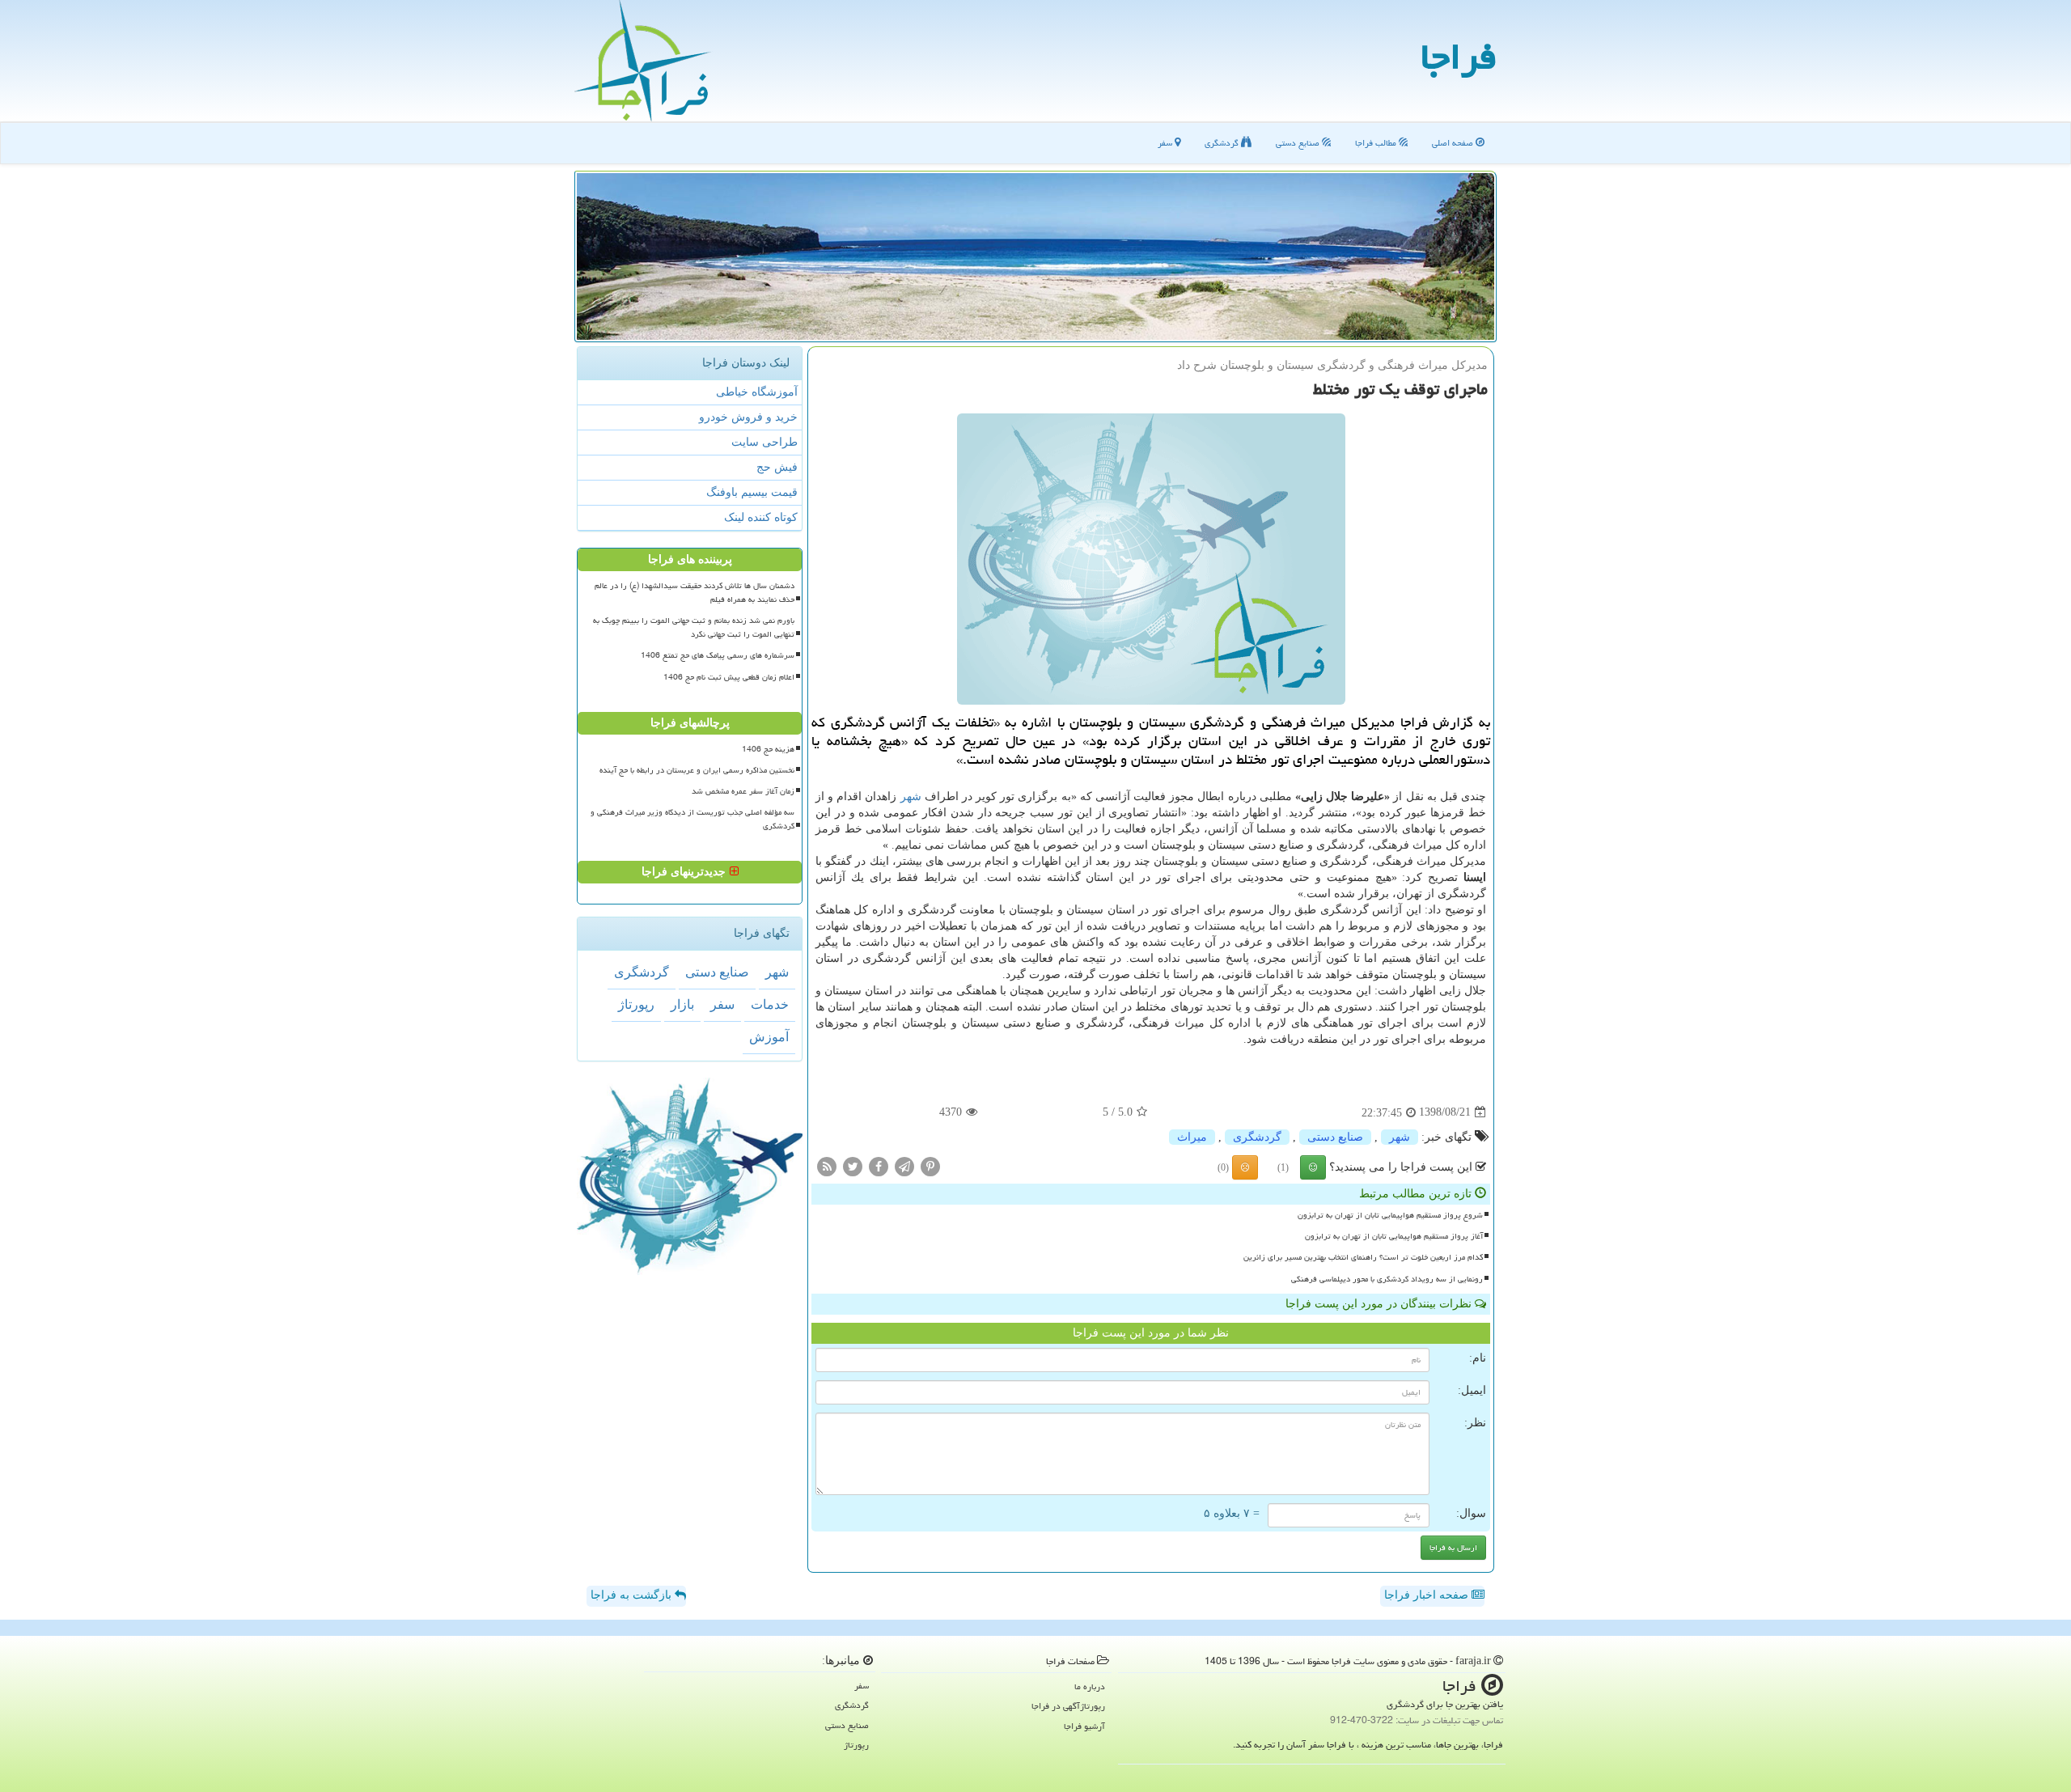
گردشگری (1223, 143)
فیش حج (777, 467)
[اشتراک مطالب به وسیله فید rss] (827, 1165)
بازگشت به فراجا (633, 1595)
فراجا (1459, 57)
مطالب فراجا (1377, 143)
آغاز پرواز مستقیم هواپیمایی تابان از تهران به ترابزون (1394, 1236)
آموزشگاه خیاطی (757, 392)
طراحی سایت (764, 442)
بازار (682, 1004)
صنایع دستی (1299, 143)
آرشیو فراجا (1084, 1726)
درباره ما (1090, 1686)
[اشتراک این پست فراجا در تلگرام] (904, 1165)
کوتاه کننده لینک (761, 517)
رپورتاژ (636, 1004)
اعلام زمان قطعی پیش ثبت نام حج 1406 (729, 677)
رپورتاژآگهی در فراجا (1068, 1706)
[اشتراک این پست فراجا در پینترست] (930, 1165)
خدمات (770, 1004)
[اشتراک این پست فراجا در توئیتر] (853, 1165)
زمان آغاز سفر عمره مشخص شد (743, 791)
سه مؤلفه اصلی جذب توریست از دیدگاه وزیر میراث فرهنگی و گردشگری (692, 819)
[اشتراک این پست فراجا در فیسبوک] (879, 1165)
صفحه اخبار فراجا (1428, 1595)
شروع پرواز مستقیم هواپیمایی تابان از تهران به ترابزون (1390, 1215)
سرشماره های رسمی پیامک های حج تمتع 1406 (718, 655)
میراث (1192, 1137)
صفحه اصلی (1454, 143)
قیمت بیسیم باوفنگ (752, 492)
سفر (1166, 143)
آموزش (769, 1037)
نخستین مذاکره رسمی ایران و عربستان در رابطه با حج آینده (697, 770)
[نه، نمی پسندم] (1245, 1167)
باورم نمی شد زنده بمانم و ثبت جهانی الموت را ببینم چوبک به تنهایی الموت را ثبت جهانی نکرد (694, 627)
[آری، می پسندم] (1313, 1167)
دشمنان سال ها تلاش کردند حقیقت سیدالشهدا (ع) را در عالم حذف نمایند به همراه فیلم (695, 593)
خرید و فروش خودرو (748, 417)
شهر (911, 796)
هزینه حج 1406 (768, 749)
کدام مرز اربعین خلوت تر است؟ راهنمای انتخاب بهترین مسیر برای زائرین (1363, 1257)
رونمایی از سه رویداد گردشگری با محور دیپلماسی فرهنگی (1387, 1279)
